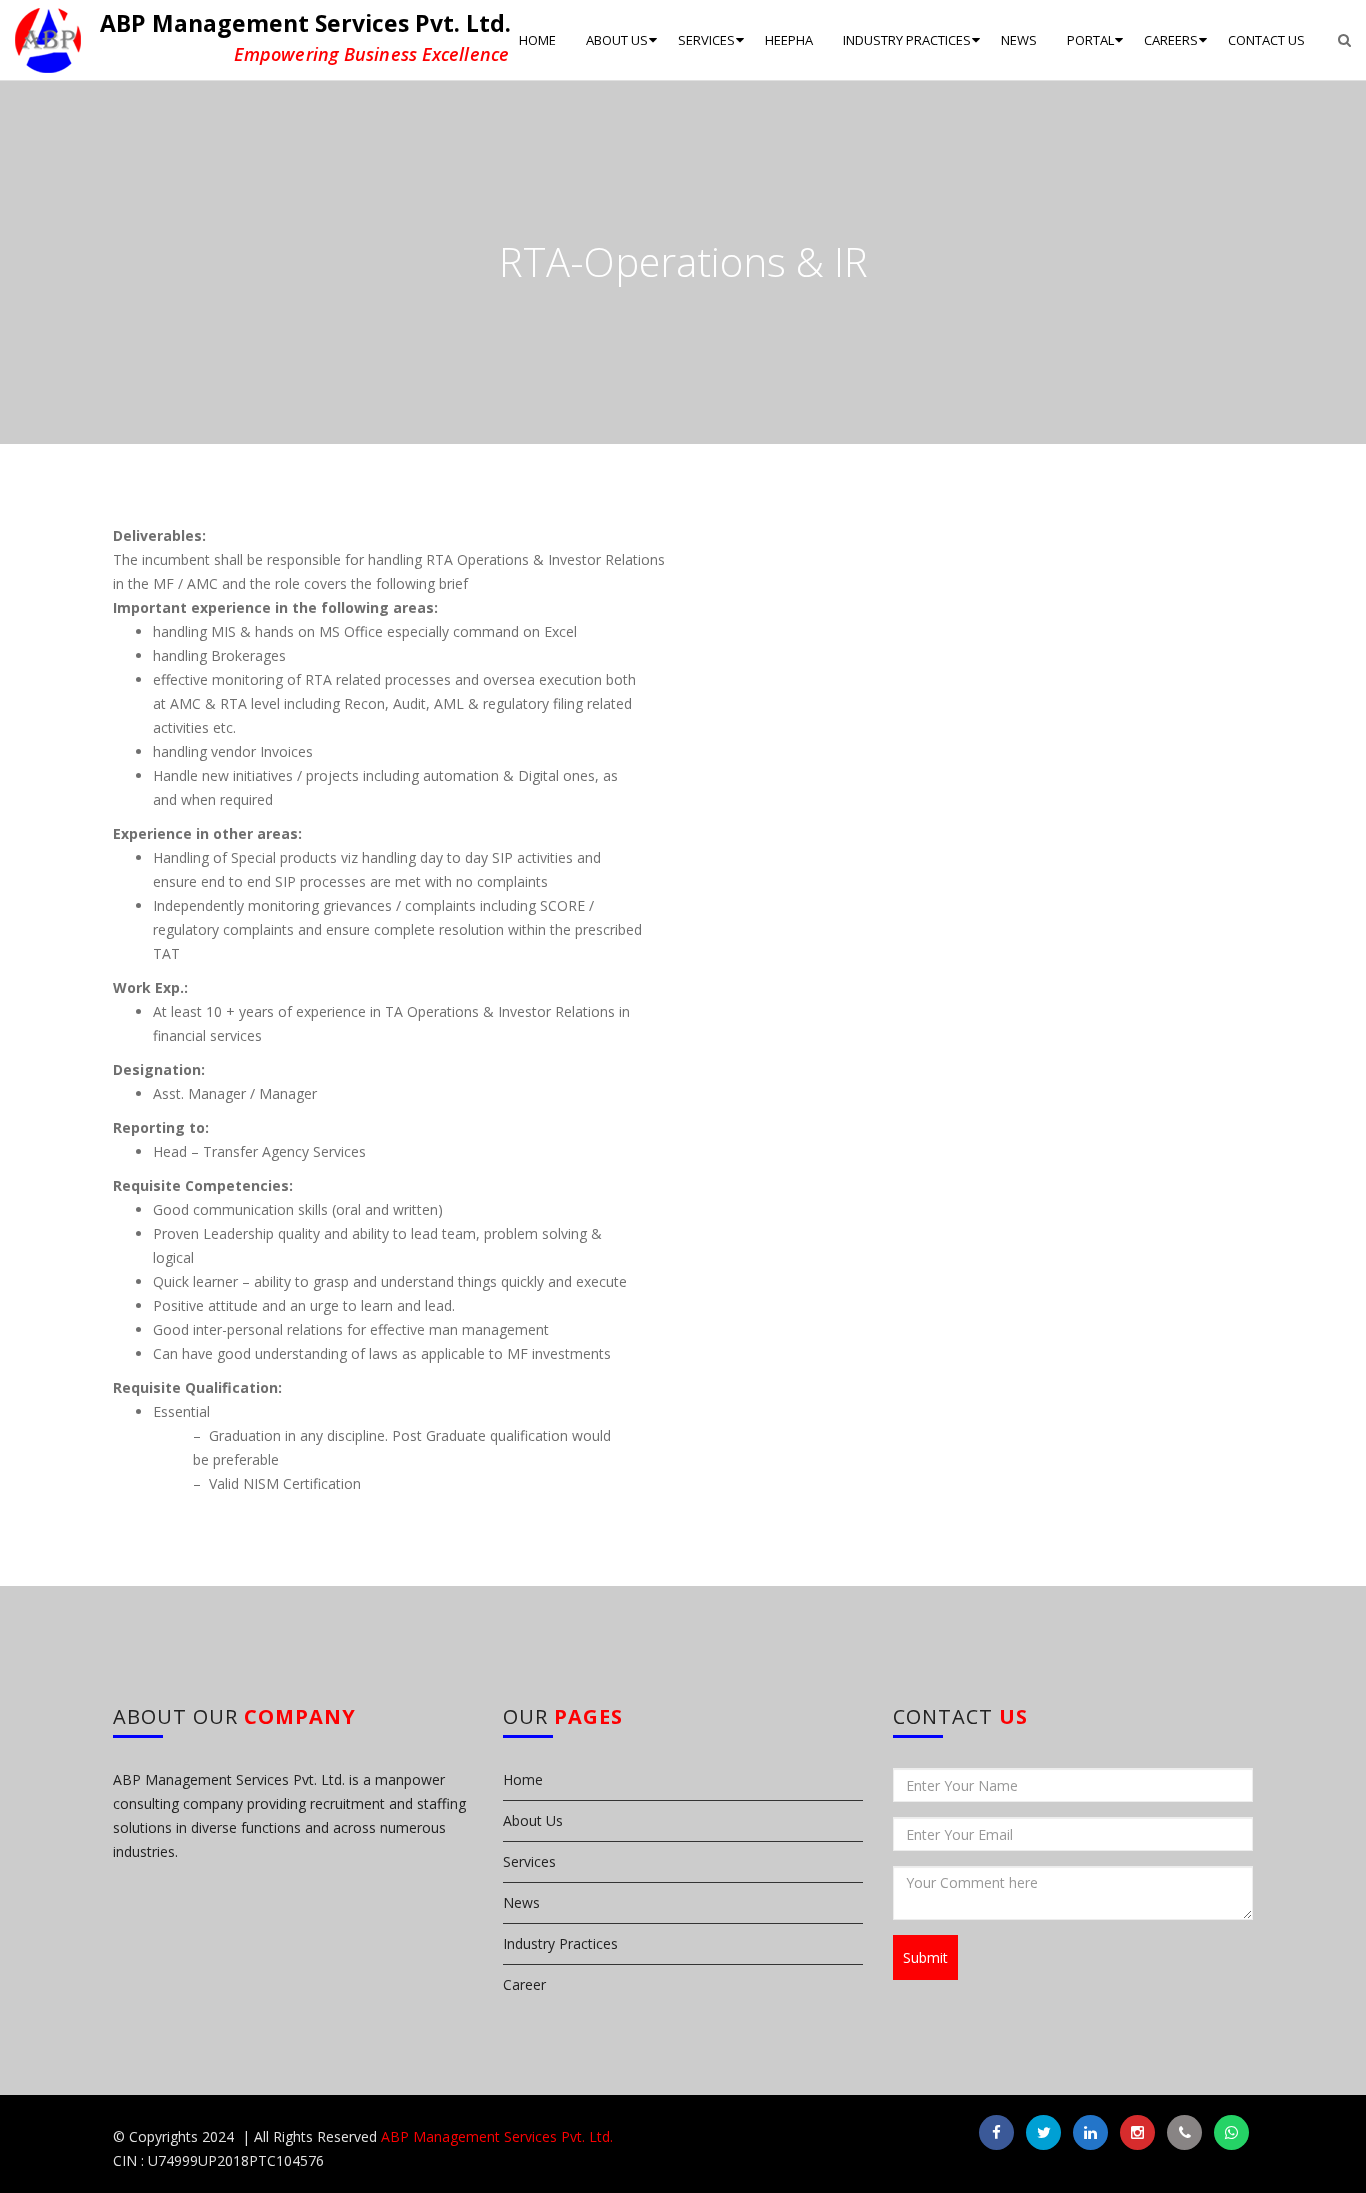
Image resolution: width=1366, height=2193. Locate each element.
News (521, 1902)
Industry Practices (560, 1943)
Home (523, 1779)
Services (529, 1861)
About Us (533, 1820)
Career (524, 1984)
